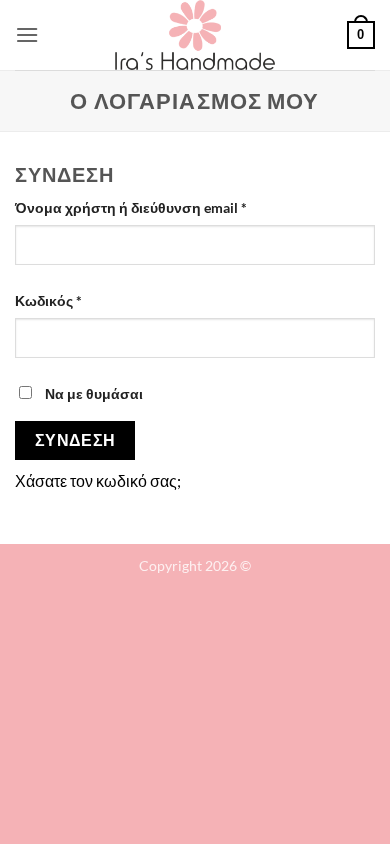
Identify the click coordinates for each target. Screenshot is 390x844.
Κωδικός (83, 300)
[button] (27, 34)
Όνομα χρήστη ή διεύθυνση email (165, 207)
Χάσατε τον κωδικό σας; (98, 480)
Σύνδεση (75, 440)
